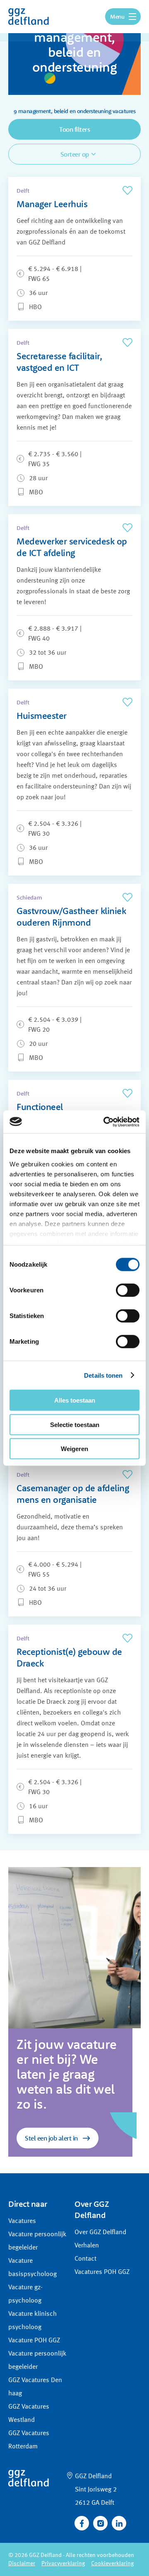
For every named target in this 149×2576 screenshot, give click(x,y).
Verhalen (87, 2246)
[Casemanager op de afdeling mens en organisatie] (74, 1539)
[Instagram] (100, 2523)
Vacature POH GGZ (34, 2341)
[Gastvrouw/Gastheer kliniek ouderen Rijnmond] (74, 978)
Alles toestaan (75, 1400)
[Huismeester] (74, 782)
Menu (117, 17)
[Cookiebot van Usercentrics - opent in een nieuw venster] (105, 1122)
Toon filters (74, 129)
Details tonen (103, 1375)
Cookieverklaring (112, 2564)
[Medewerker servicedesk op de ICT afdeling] (74, 597)
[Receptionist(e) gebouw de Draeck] (74, 1729)
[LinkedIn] (119, 2523)
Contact (85, 2259)
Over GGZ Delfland (100, 2233)
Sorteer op (75, 154)
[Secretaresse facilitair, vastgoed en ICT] (74, 417)
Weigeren (74, 1449)
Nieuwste (30, 170)
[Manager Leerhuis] (74, 249)
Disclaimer (22, 2564)
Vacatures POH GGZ (102, 2272)
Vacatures (22, 2221)
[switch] (128, 1290)
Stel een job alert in (51, 2138)
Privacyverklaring (63, 2564)
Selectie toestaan (75, 1424)
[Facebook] (82, 2523)
